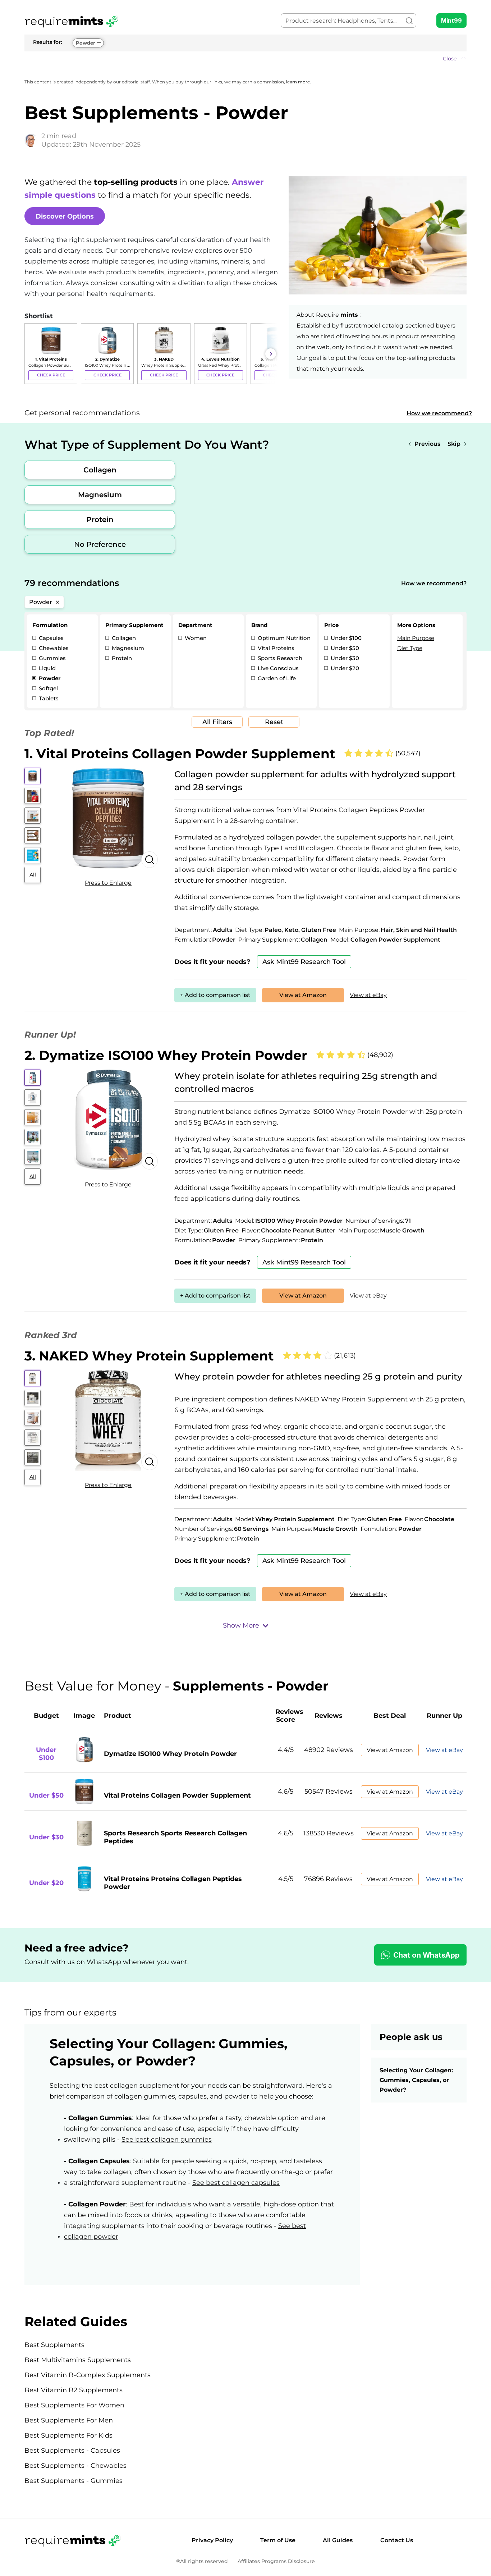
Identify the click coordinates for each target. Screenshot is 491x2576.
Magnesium (100, 495)
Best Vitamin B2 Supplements (74, 2390)
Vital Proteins (275, 648)
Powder (86, 43)
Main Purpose (416, 638)
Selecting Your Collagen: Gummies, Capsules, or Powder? (416, 2080)
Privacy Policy (212, 2540)
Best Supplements (54, 2345)
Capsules (51, 638)
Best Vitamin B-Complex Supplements (88, 2375)
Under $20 (344, 668)
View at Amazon (303, 995)
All (33, 875)
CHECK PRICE (51, 375)
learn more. (299, 82)
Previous (427, 444)
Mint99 (451, 20)
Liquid (47, 668)
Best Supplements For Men (69, 2420)
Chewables (53, 648)
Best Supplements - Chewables (75, 2466)
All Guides (338, 2540)
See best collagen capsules (236, 2183)
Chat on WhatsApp (426, 1955)
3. (149, 1356)
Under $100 (345, 638)
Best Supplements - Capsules (72, 2451)
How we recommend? (439, 413)
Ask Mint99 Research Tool (304, 962)
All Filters (217, 722)
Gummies (52, 658)
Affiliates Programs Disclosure (276, 2561)
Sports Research (279, 658)
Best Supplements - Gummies (74, 2481)
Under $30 (344, 658)
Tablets (48, 698)
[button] (245, 59)
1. (180, 754)
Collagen (100, 470)
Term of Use (278, 2540)
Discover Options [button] (65, 216)
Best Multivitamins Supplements (78, 2360)
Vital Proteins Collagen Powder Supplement (177, 1795)
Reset (274, 722)
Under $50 (344, 648)
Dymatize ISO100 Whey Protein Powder (170, 1754)
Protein (100, 520)
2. (166, 1055)
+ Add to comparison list (215, 995)
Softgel (48, 688)
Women (195, 638)
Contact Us (397, 2540)
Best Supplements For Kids (68, 2435)
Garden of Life (276, 678)
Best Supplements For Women (74, 2405)
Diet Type (410, 648)
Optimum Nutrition (283, 638)
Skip (454, 444)
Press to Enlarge (108, 883)
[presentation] (32, 354)
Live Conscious (277, 668)
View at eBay (368, 995)
